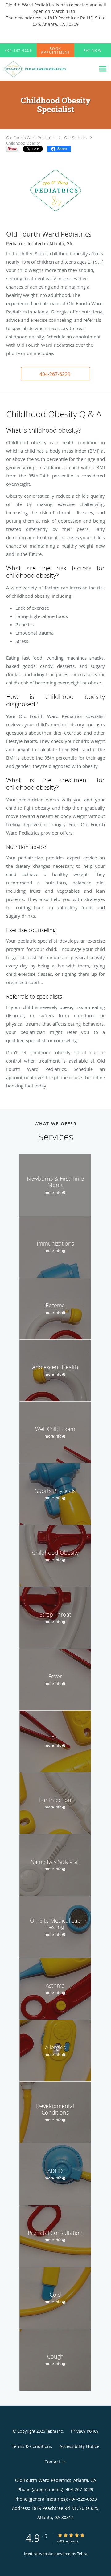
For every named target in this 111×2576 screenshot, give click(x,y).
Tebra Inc (54, 2431)
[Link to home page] (48, 69)
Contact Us (55, 2462)
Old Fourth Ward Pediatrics (31, 138)
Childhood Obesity (23, 143)
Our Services (75, 138)
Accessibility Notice (79, 2446)
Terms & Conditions (32, 2446)
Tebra (82, 2554)
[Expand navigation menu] (103, 69)
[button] (55, 50)
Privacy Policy (85, 2431)
